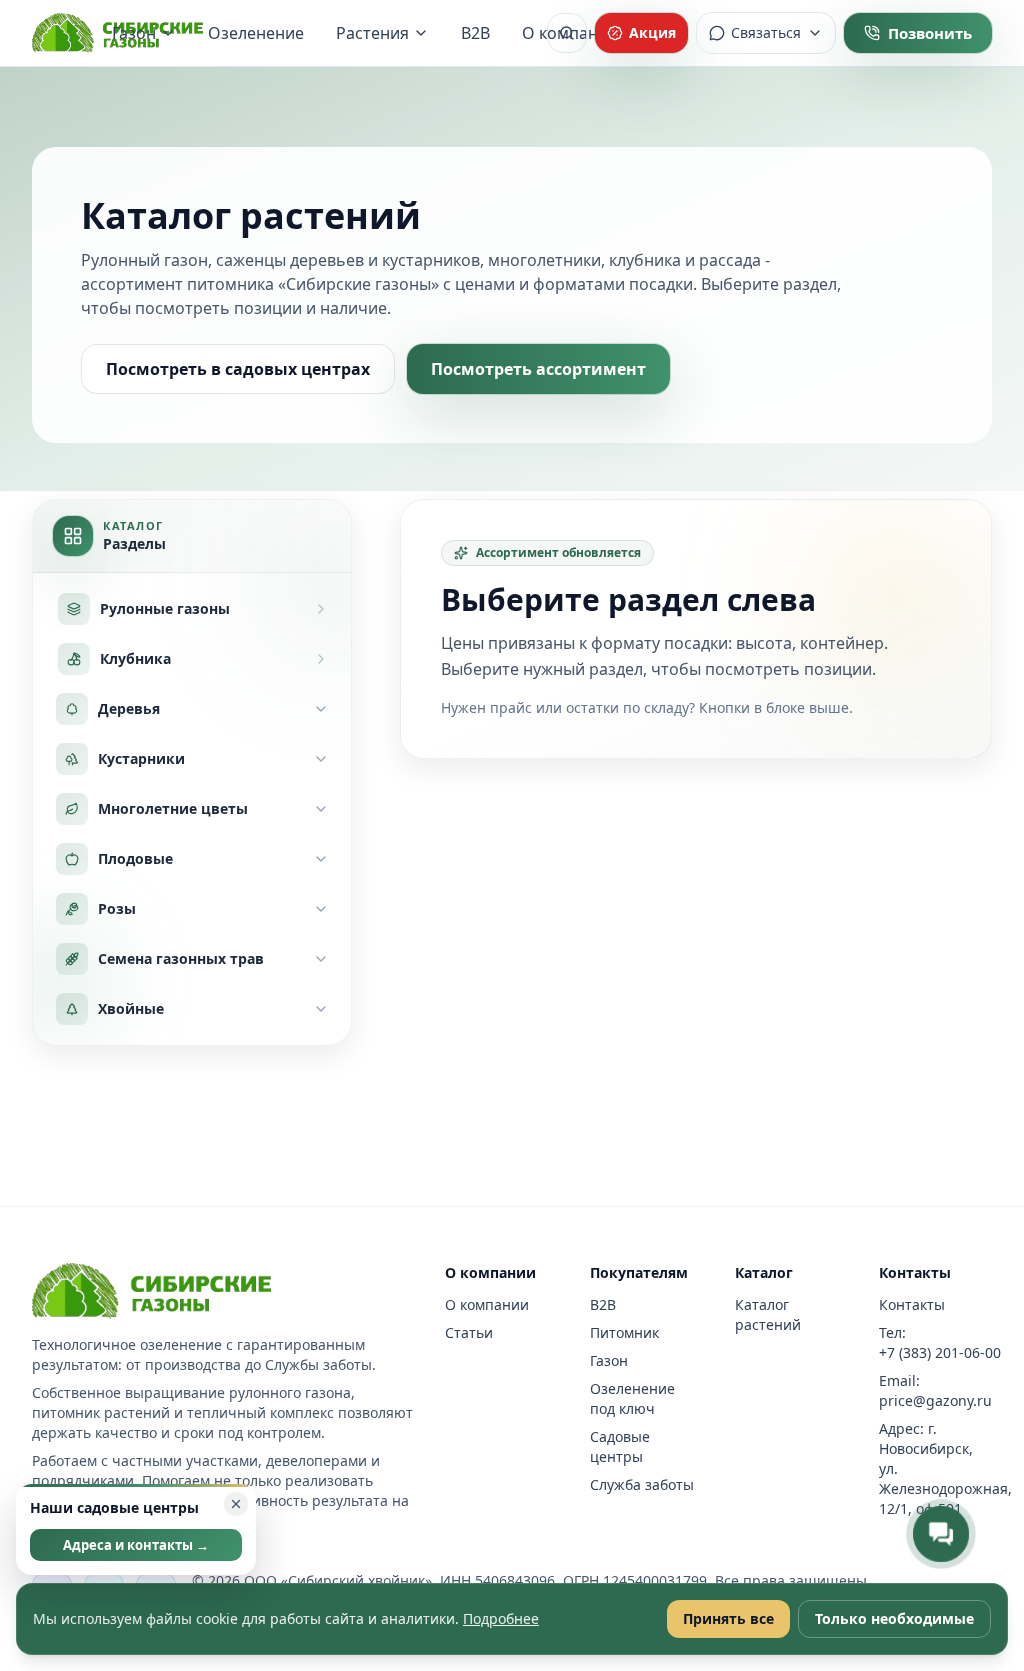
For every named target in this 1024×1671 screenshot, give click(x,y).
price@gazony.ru (935, 1400)
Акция (652, 32)
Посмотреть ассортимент (538, 369)
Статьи (469, 1332)
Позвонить (930, 33)
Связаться (766, 32)
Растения (372, 33)
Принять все (728, 1618)
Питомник (624, 1332)
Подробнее (501, 1618)
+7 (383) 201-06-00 (940, 1352)
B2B (475, 33)
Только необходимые (894, 1618)
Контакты (912, 1304)
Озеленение (256, 33)
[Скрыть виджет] (236, 1504)
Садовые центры (620, 1446)
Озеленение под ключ (632, 1398)
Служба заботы (642, 1484)
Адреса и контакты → (136, 1545)
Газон (134, 33)
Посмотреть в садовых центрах (238, 369)
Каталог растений (768, 1314)
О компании (487, 1304)
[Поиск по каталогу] (567, 33)
